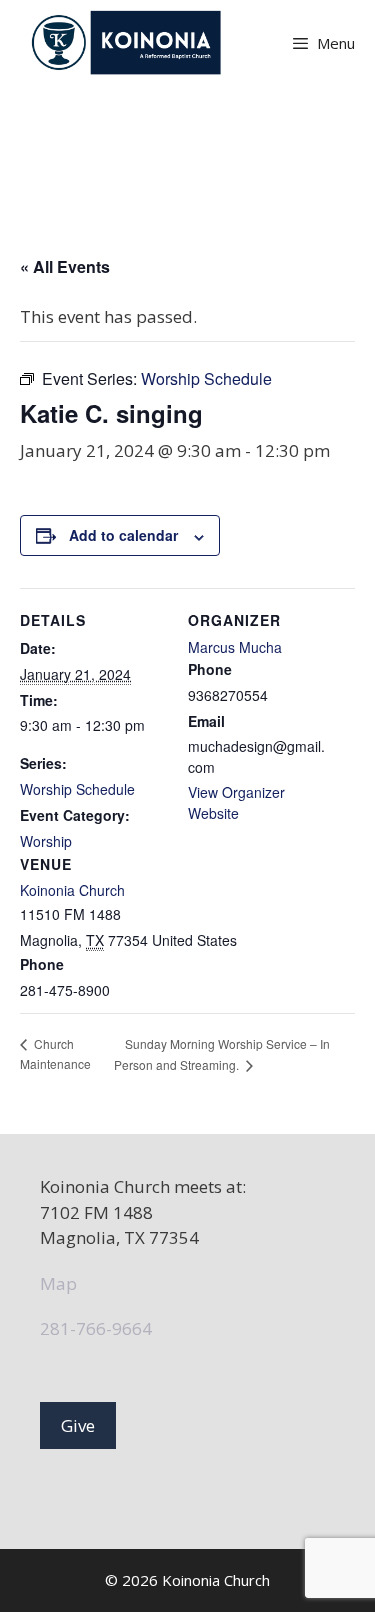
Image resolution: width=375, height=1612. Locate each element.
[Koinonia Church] (128, 42)
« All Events (65, 266)
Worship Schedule (77, 789)
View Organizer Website (236, 802)
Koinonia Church (72, 890)
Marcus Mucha (235, 647)
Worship (46, 841)
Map (58, 1283)
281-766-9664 (96, 1328)
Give (78, 1425)
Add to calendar (123, 535)
